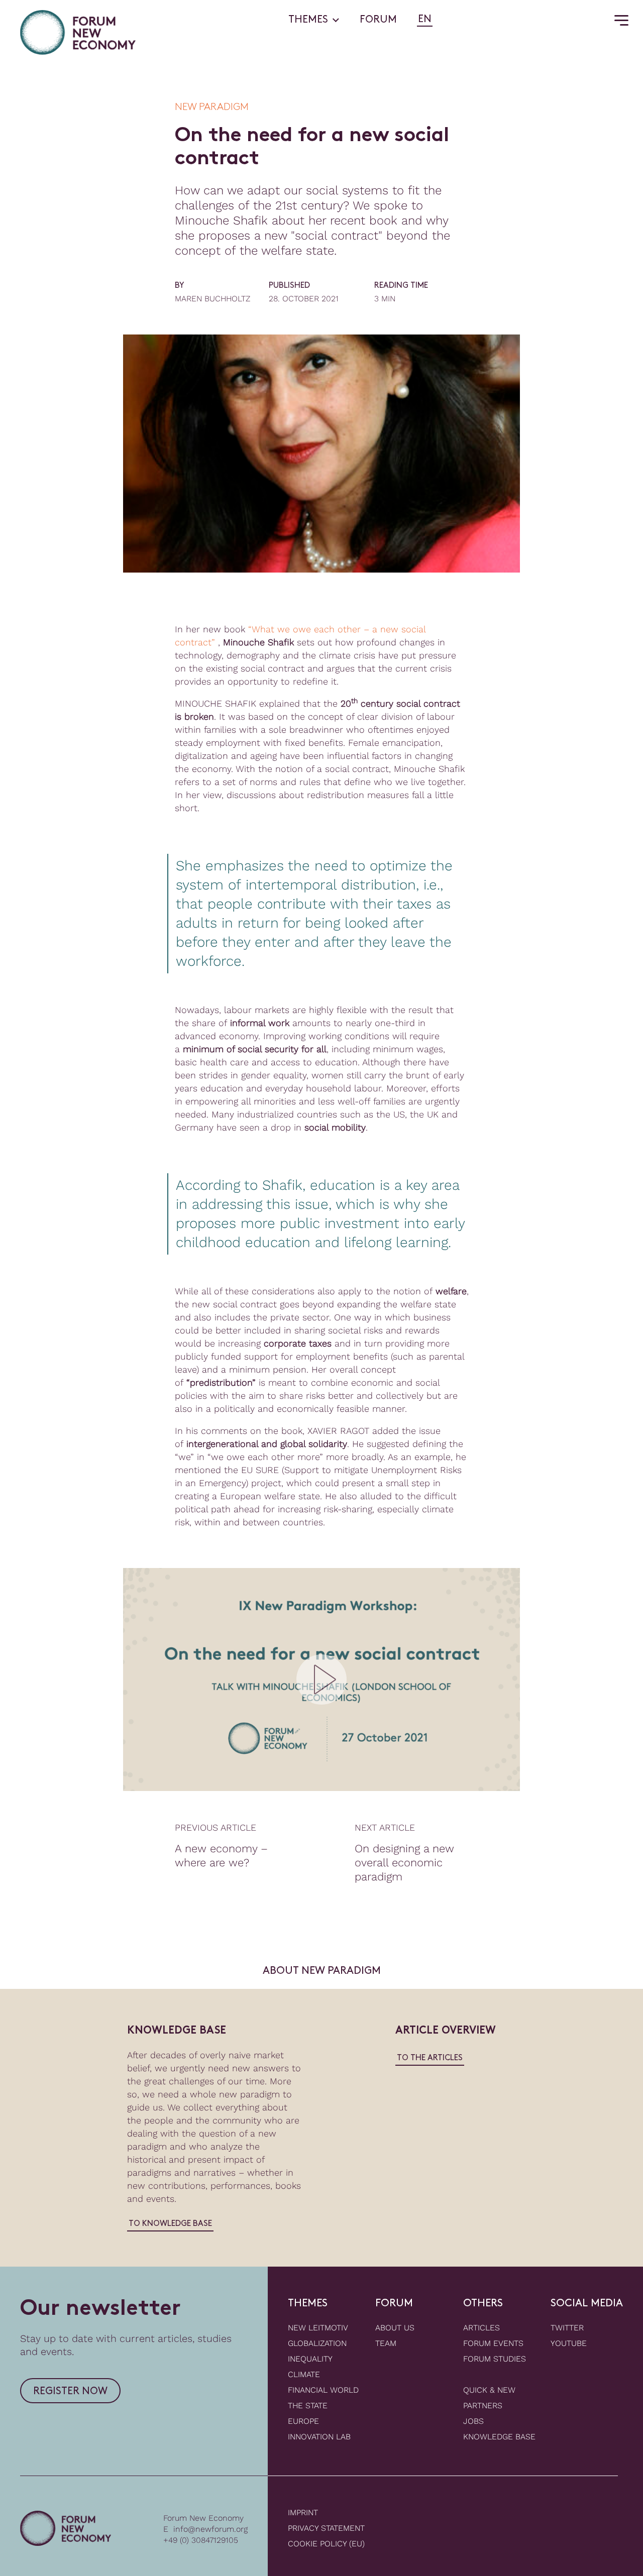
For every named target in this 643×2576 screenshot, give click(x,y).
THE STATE (308, 2405)
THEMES (308, 20)
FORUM (378, 20)
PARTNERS (483, 2405)
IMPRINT (303, 2512)
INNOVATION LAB (319, 2437)
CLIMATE (304, 2374)
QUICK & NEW (489, 2390)
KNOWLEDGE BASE (499, 2437)
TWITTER (567, 2328)
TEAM (386, 2343)
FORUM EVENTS (493, 2343)
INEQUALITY (310, 2359)
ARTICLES (481, 2328)
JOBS (473, 2421)
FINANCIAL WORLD (323, 2390)
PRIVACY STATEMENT (326, 2528)
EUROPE (303, 2421)
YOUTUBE (569, 2343)
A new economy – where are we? (221, 1856)
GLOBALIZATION (317, 2343)
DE (442, 20)
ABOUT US (395, 2328)
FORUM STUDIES (495, 2359)
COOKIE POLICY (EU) (326, 2544)
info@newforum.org (210, 2529)
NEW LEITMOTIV (318, 2328)
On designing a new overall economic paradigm (404, 1863)
